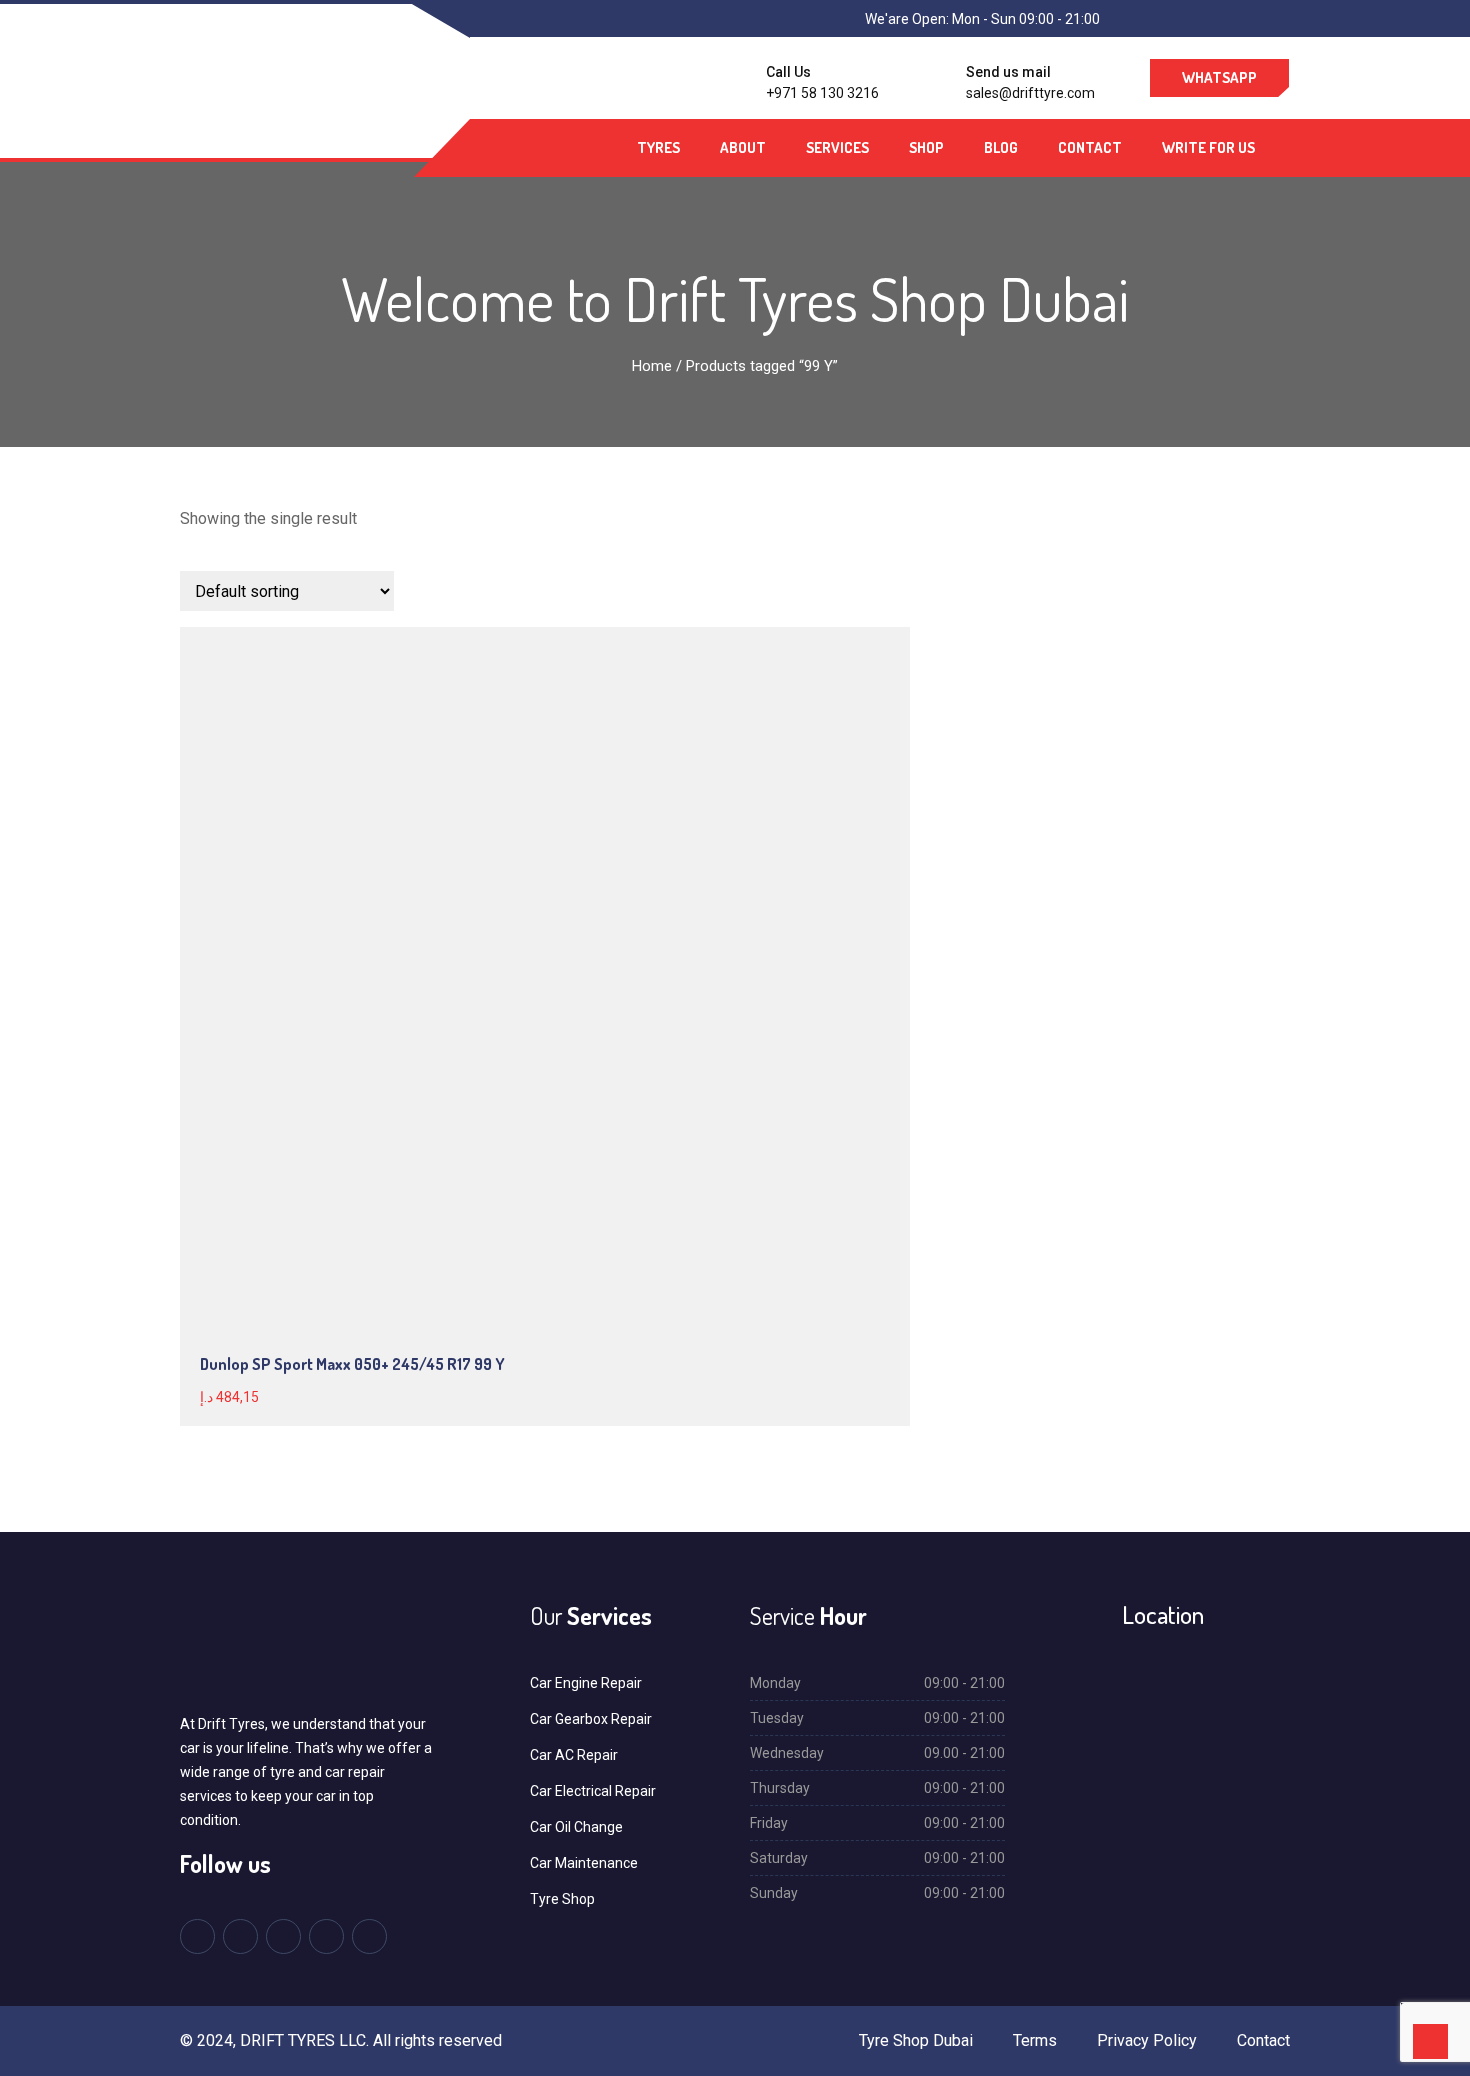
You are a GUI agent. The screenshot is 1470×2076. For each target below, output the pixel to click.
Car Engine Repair (586, 1683)
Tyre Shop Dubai (916, 2040)
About (743, 147)
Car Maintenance (584, 1863)
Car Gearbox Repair (591, 1719)
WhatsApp (1219, 77)
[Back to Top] (1430, 2041)
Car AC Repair (574, 1755)
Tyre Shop (562, 1899)
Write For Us (1208, 147)
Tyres (658, 147)
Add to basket (403, 884)
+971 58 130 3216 (822, 93)
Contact (1090, 147)
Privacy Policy (1147, 2040)
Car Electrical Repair (593, 1791)
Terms (1035, 2040)
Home (652, 366)
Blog (1001, 147)
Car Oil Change (576, 1827)
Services (837, 147)
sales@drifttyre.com (1030, 93)
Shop (926, 147)
